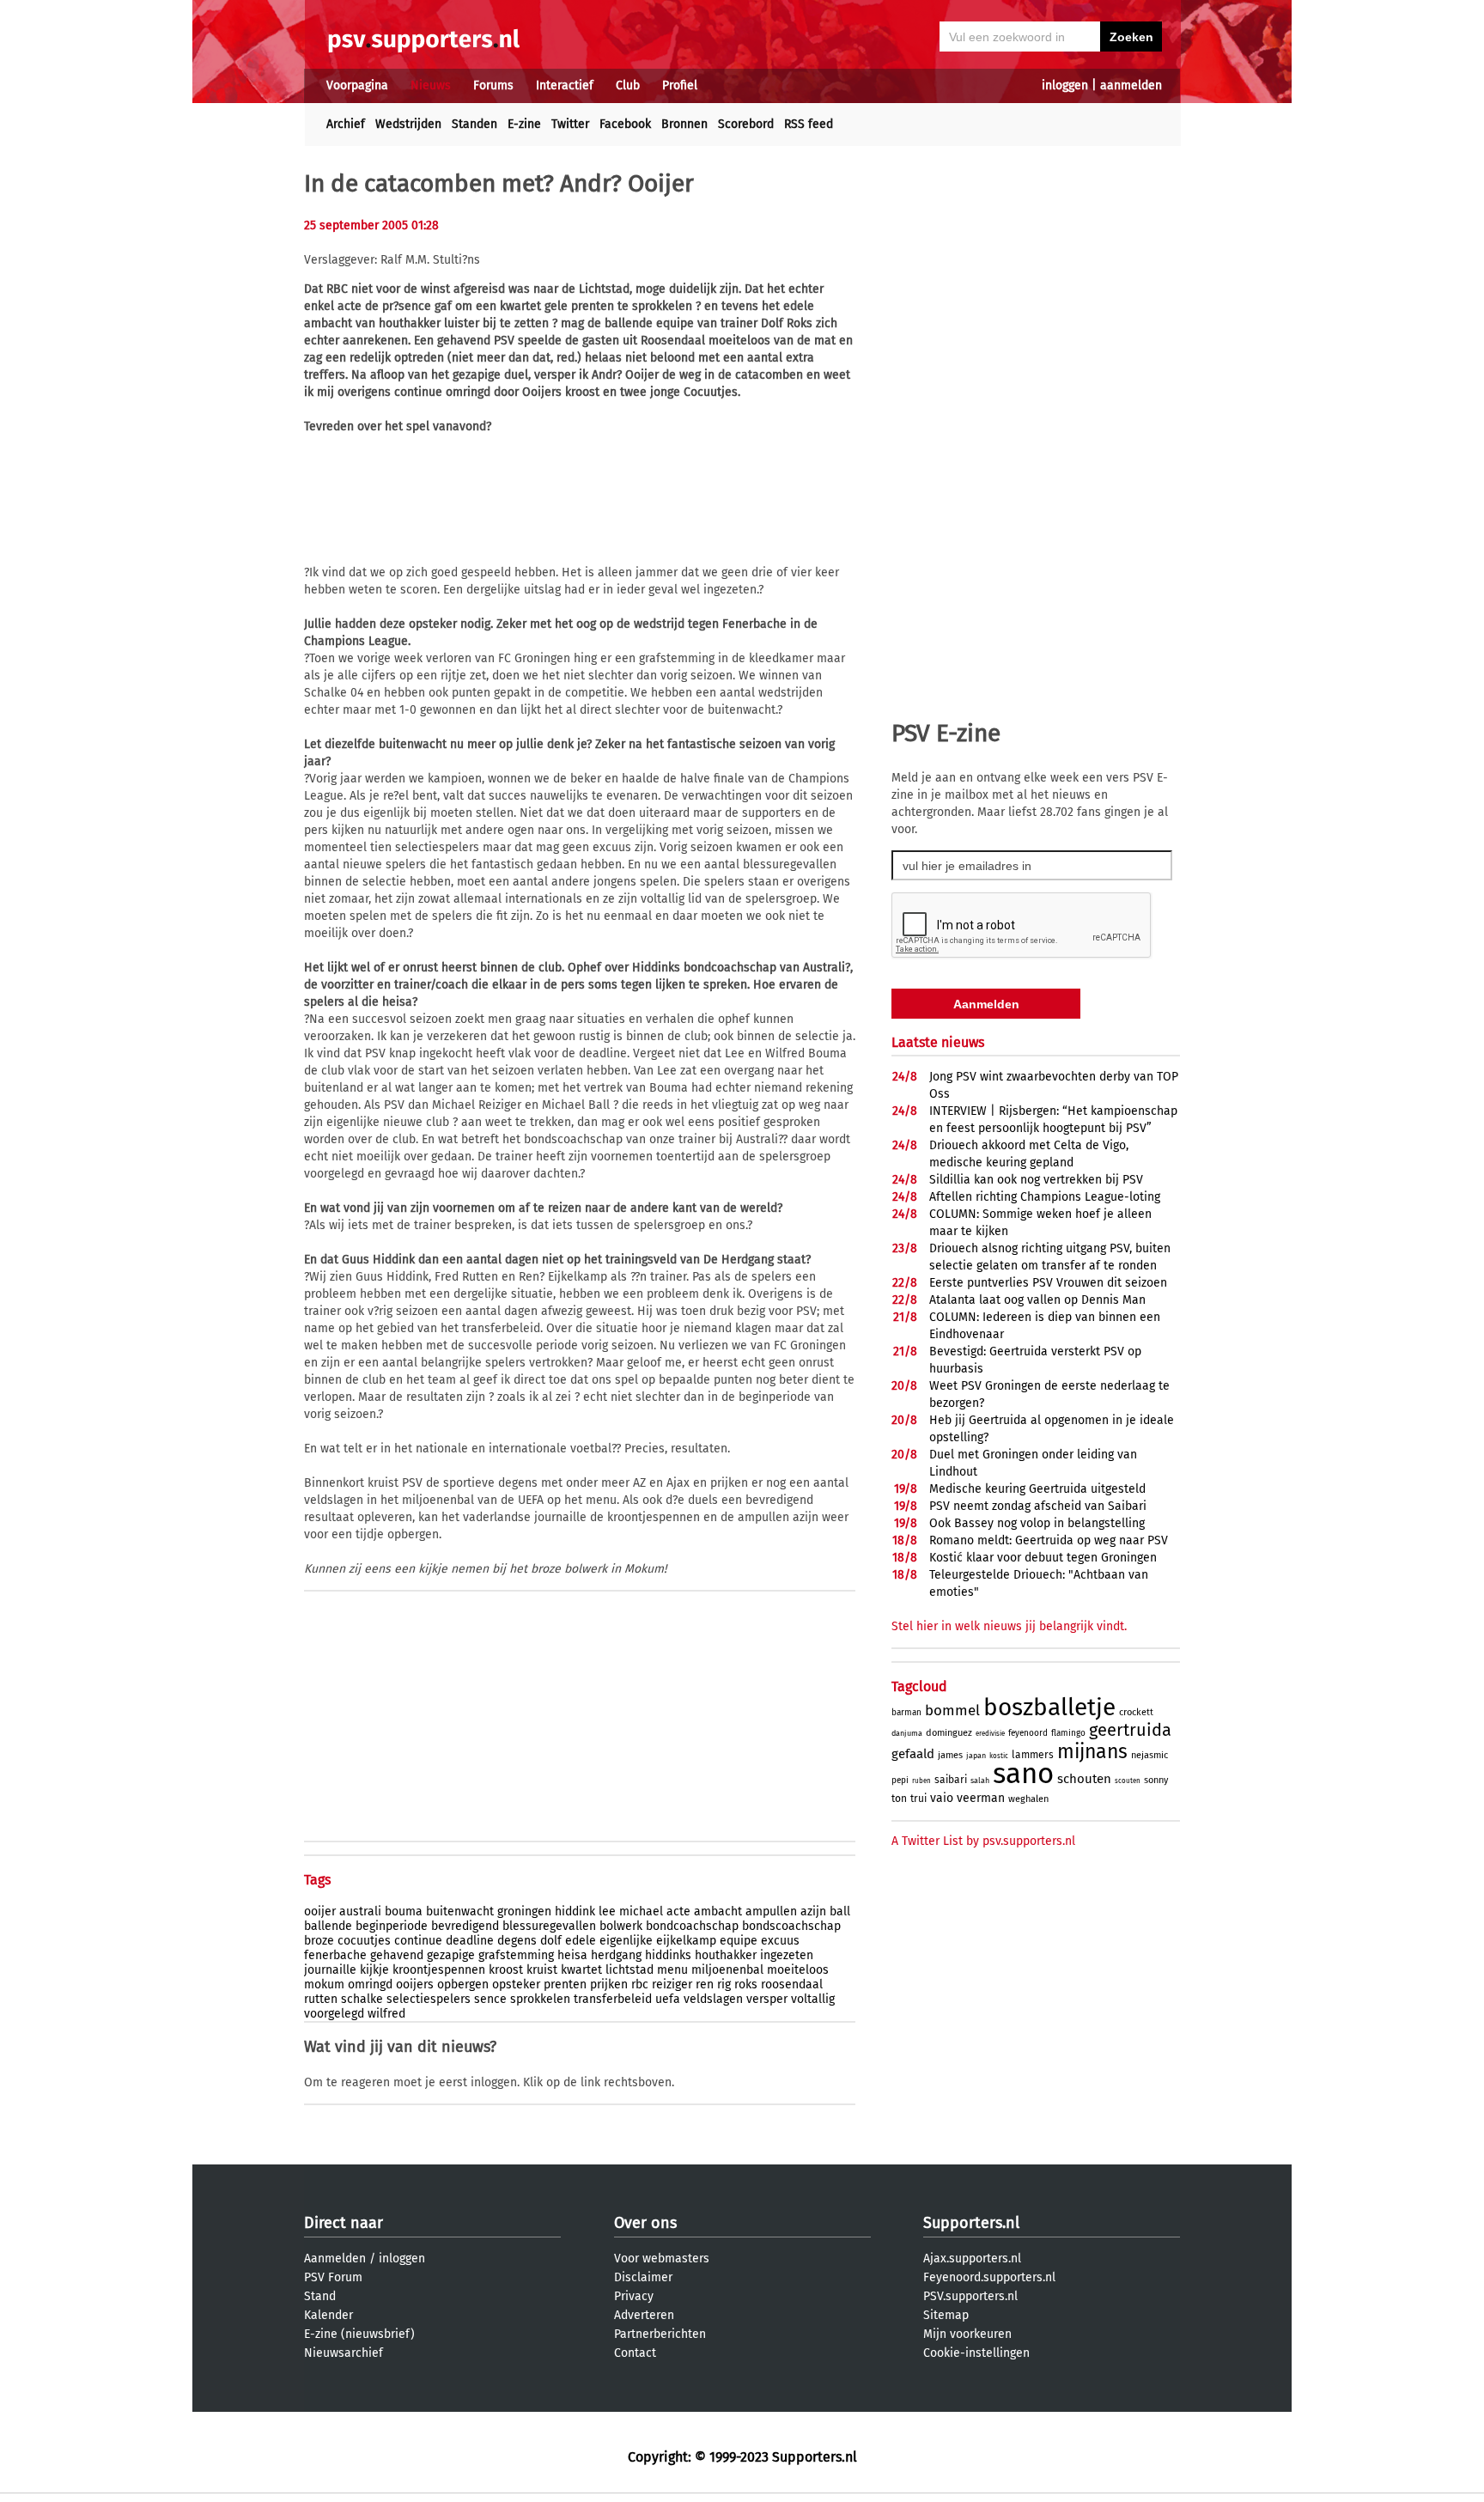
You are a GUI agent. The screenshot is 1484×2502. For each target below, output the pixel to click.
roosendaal (792, 1985)
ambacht (718, 1912)
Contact (635, 2353)
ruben (921, 1781)
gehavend (397, 1955)
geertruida (1130, 1730)
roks (746, 1985)
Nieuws (431, 85)
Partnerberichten (660, 2334)
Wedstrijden (408, 124)
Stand (320, 2296)
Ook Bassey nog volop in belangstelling (1037, 1523)
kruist (542, 1970)
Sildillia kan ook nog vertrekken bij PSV (1036, 1180)
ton (899, 1799)
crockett (1136, 1712)
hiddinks (668, 1955)
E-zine (524, 124)
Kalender (328, 2315)
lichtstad (629, 1970)
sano (1023, 1774)
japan (976, 1756)
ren (705, 1985)
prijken (609, 1985)
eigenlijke (626, 1941)
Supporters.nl (971, 2223)
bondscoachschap (791, 1926)
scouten (1128, 1781)
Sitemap (946, 2315)
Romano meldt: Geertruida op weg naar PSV (1049, 1540)
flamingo (1068, 1733)
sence (490, 1999)
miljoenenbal (727, 1970)
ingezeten (787, 1955)
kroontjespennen (439, 1970)
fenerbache (335, 1955)
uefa (668, 1999)
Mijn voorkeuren (967, 2334)
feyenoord (1028, 1733)
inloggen (1065, 85)
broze (319, 1941)
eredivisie (990, 1734)
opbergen (463, 1985)
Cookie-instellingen (976, 2353)
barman (906, 1713)
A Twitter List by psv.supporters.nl (983, 1841)
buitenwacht (460, 1912)
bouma (404, 1912)
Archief (346, 124)
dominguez (949, 1733)
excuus (780, 1941)
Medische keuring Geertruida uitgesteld (1037, 1489)
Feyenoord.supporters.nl (989, 2277)
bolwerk (621, 1926)
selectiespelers (429, 1999)
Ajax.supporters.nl (972, 2258)
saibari (951, 1780)
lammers (1033, 1755)
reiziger (672, 1985)
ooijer (320, 1912)
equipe (739, 1941)
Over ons (645, 2223)
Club (628, 85)
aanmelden (1131, 85)
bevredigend (465, 1926)
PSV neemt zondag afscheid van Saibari (1038, 1506)
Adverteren (644, 2315)
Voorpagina (357, 85)
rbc (640, 1985)
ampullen (771, 1912)
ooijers (415, 1985)
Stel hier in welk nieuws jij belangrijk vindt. (1009, 1626)
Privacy (634, 2296)
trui (918, 1799)
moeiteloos (798, 1970)
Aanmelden (335, 2258)
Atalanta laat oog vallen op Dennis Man (1037, 1300)
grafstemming (516, 1955)
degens (517, 1941)
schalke (362, 1999)
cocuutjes (364, 1941)
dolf (551, 1941)
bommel (952, 1711)
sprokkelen (540, 1999)
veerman (981, 1798)
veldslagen (713, 1999)
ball (840, 1912)
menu (672, 1970)
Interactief (565, 85)
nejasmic (1149, 1755)
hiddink (575, 1912)
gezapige (451, 1955)
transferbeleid (613, 1999)
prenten (565, 1985)
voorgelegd (334, 2014)
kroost (506, 1970)
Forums (493, 85)
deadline (470, 1941)
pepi (900, 1781)
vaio (942, 1798)
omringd (370, 1985)
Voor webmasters (662, 2258)
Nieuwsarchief (344, 2353)
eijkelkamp (686, 1941)
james (950, 1755)
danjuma (907, 1733)
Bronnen (684, 124)
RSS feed (809, 124)
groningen (524, 1912)
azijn (813, 1912)
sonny (1156, 1780)
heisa (572, 1955)
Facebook (625, 124)
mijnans (1092, 1751)
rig (724, 1985)
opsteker (516, 1985)
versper (767, 1999)
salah (980, 1781)
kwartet (581, 1970)
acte (678, 1912)
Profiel (680, 85)
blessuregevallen (549, 1926)
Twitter (570, 124)
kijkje (374, 1970)
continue (418, 1941)
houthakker (726, 1955)
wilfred (386, 2014)
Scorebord (746, 124)
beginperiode (392, 1926)
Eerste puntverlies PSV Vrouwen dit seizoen (1048, 1283)
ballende (328, 1926)
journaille (330, 1970)
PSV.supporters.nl (970, 2296)
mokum (324, 1985)
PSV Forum (333, 2277)
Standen (474, 124)
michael (641, 1912)
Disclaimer (643, 2277)
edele (581, 1941)
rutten (321, 1999)
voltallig (813, 1999)
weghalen (1028, 1799)
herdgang (616, 1955)
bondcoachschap (692, 1926)
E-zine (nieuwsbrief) (359, 2334)
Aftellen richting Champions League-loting (1045, 1197)
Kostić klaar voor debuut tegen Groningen (1043, 1558)
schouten (1084, 1779)
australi (360, 1912)
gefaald (913, 1754)
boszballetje (1049, 1707)
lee (607, 1912)
